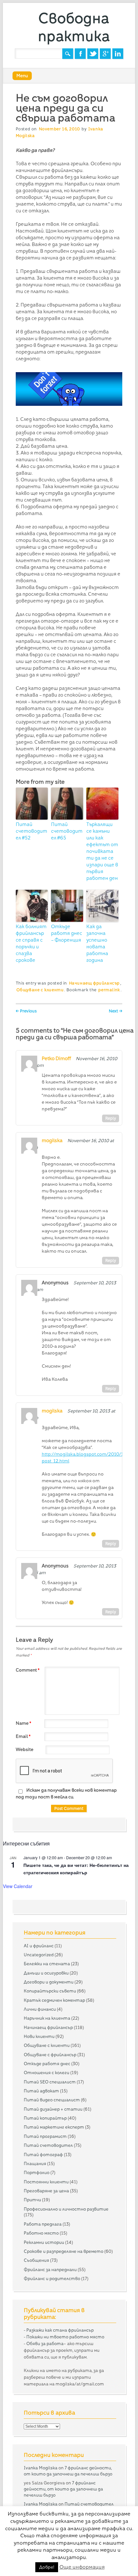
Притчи (32, 2200)
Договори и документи (49, 1982)
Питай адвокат (41, 2091)
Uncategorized (39, 1955)
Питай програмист (45, 2136)
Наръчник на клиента (47, 2018)
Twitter (93, 54)
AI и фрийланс (39, 1946)
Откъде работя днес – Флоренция (67, 933)
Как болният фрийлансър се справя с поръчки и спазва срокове (31, 943)
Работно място (41, 2233)
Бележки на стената (47, 1964)
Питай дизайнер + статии (53, 2109)
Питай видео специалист (52, 2100)
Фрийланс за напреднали (50, 2269)
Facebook (80, 54)
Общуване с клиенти (40, 990)
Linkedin (118, 54)
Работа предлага (43, 2224)
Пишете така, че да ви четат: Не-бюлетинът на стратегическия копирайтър (76, 1869)
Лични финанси (40, 2009)
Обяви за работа (45, 2343)
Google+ (105, 54)
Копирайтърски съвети (50, 1991)
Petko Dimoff (56, 1059)
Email (23, 1736)
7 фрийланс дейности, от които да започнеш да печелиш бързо (63, 2489)
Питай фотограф (43, 2155)
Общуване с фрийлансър (50, 2055)
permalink (109, 990)
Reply (111, 1118)
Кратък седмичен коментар (54, 2000)
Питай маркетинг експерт (54, 2127)
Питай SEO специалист (50, 2082)
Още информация (82, 2567)
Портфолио (37, 2172)
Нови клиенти (39, 2036)
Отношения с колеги (47, 2073)
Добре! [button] (47, 2567)
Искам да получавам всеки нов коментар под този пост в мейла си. (66, 1793)
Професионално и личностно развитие (66, 2209)
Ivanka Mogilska (41, 2468)
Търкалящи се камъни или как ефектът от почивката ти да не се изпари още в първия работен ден (102, 851)
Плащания (35, 2163)
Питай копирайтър (45, 2118)
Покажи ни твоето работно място (65, 2337)
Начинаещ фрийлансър (94, 983)
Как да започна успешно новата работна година (97, 943)
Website (25, 1749)
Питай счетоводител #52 (31, 831)
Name (23, 1723)
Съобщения (36, 2260)
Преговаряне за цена (46, 2191)
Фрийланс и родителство (52, 2278)
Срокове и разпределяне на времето (64, 2251)
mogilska (52, 1141)
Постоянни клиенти (46, 2182)
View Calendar (18, 1886)
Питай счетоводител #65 (67, 831)
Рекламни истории (44, 2242)
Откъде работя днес (47, 2064)
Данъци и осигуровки (46, 1973)
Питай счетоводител (48, 2145)
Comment (28, 1670)
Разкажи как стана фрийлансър (60, 2330)
